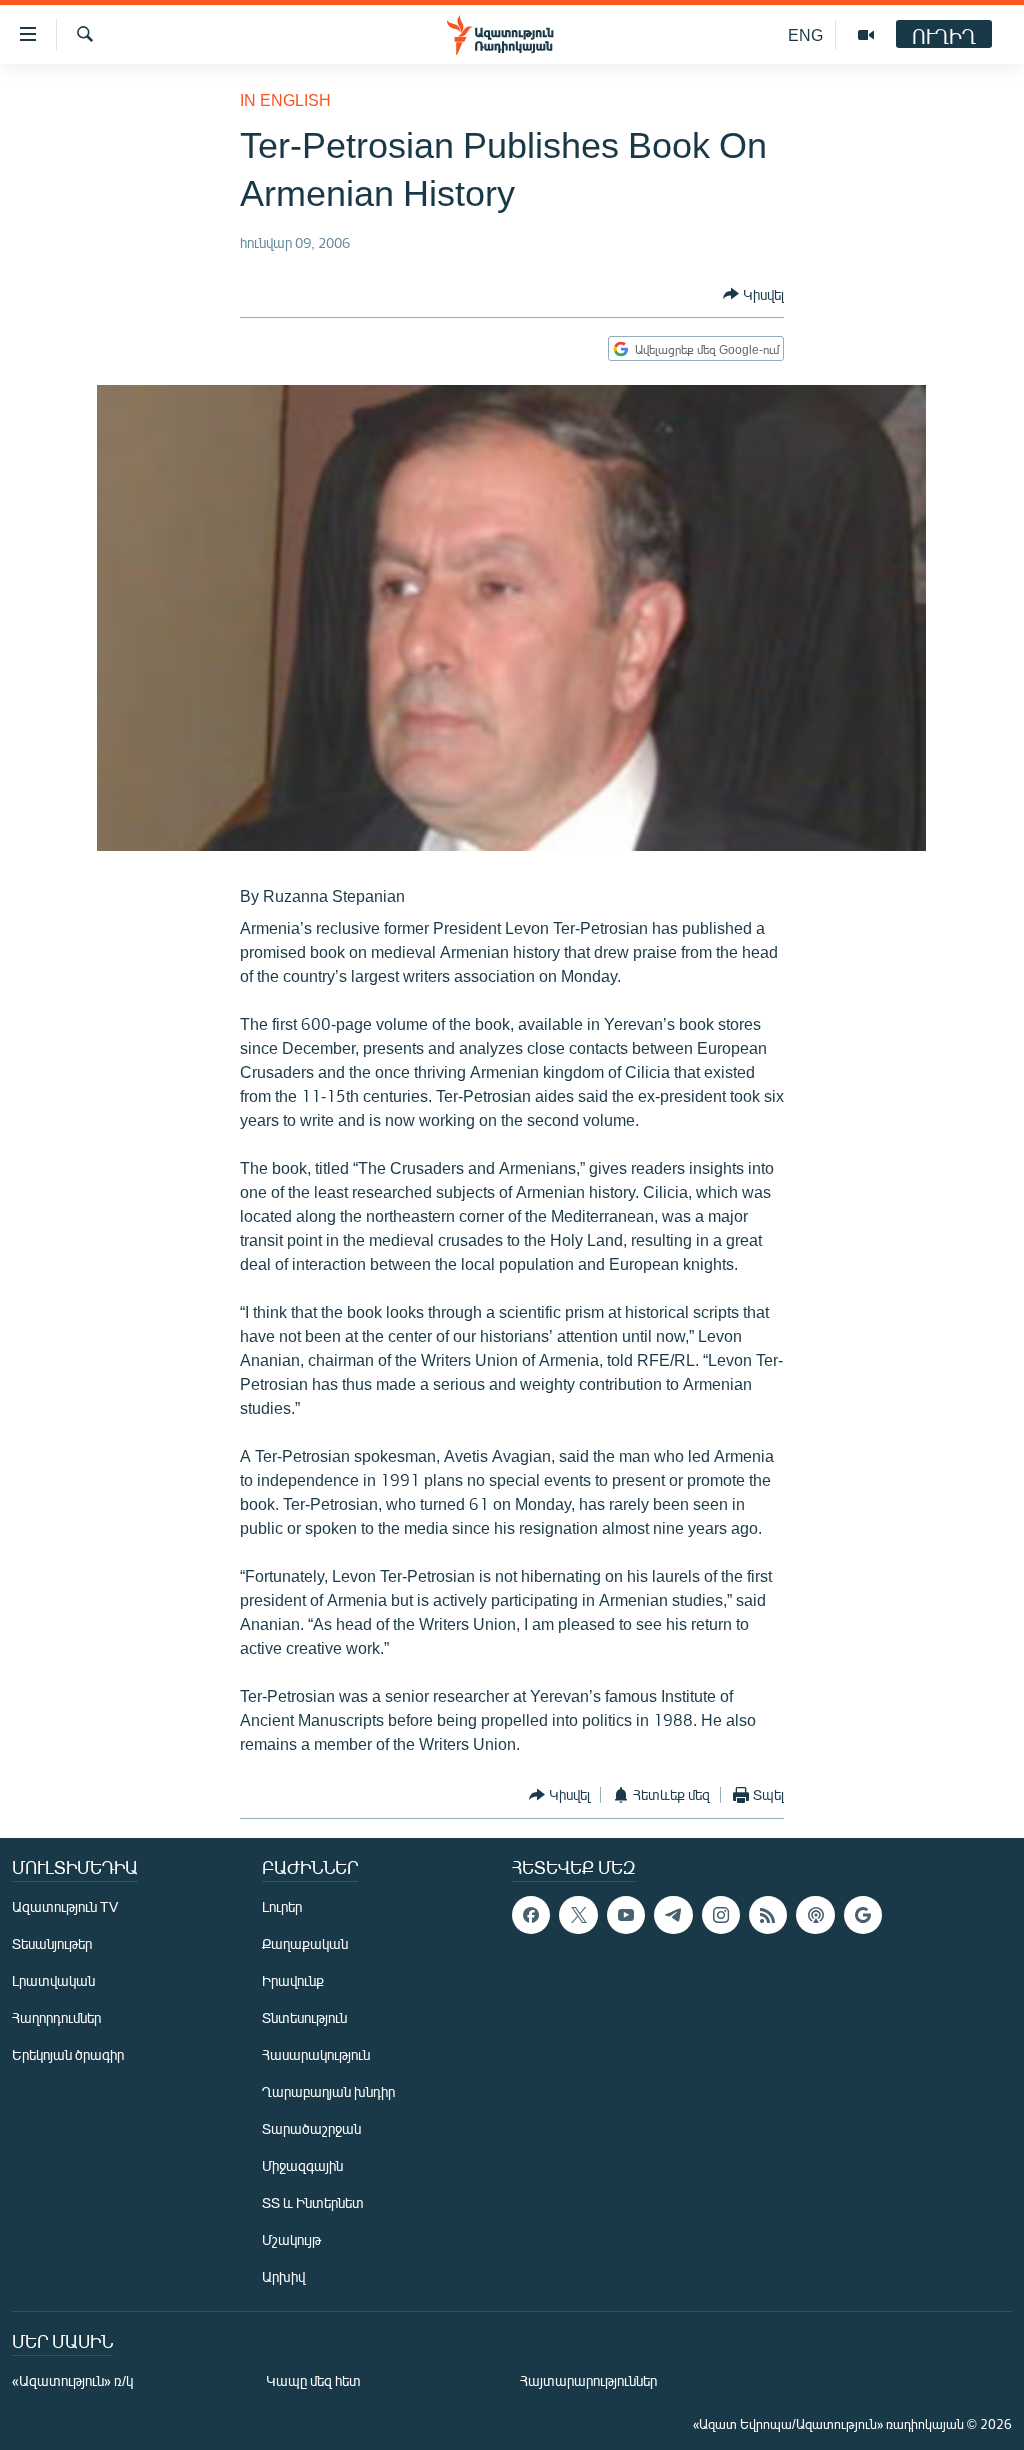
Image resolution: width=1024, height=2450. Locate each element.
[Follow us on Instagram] (721, 1915)
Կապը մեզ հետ (313, 2380)
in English (285, 99)
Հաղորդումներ (56, 2017)
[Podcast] (815, 1915)
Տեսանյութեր (52, 1943)
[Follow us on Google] (863, 1915)
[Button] (753, 294)
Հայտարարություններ (588, 2380)
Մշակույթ (291, 2239)
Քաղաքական (305, 1943)
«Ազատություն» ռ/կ (72, 2380)
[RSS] (768, 1915)
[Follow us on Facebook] (531, 1915)
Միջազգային (302, 2165)
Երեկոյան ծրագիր (68, 2054)
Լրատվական (53, 1980)
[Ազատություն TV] (866, 35)
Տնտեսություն (304, 2017)
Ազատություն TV (65, 1906)
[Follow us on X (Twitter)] (578, 1915)
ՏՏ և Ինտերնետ (313, 2202)
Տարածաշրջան (311, 2128)
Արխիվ (283, 2276)
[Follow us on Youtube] (626, 1915)
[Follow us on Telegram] (673, 1915)
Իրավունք (293, 1980)
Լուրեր (282, 1906)
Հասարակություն (316, 2054)
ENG (805, 34)
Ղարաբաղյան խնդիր (328, 2091)
